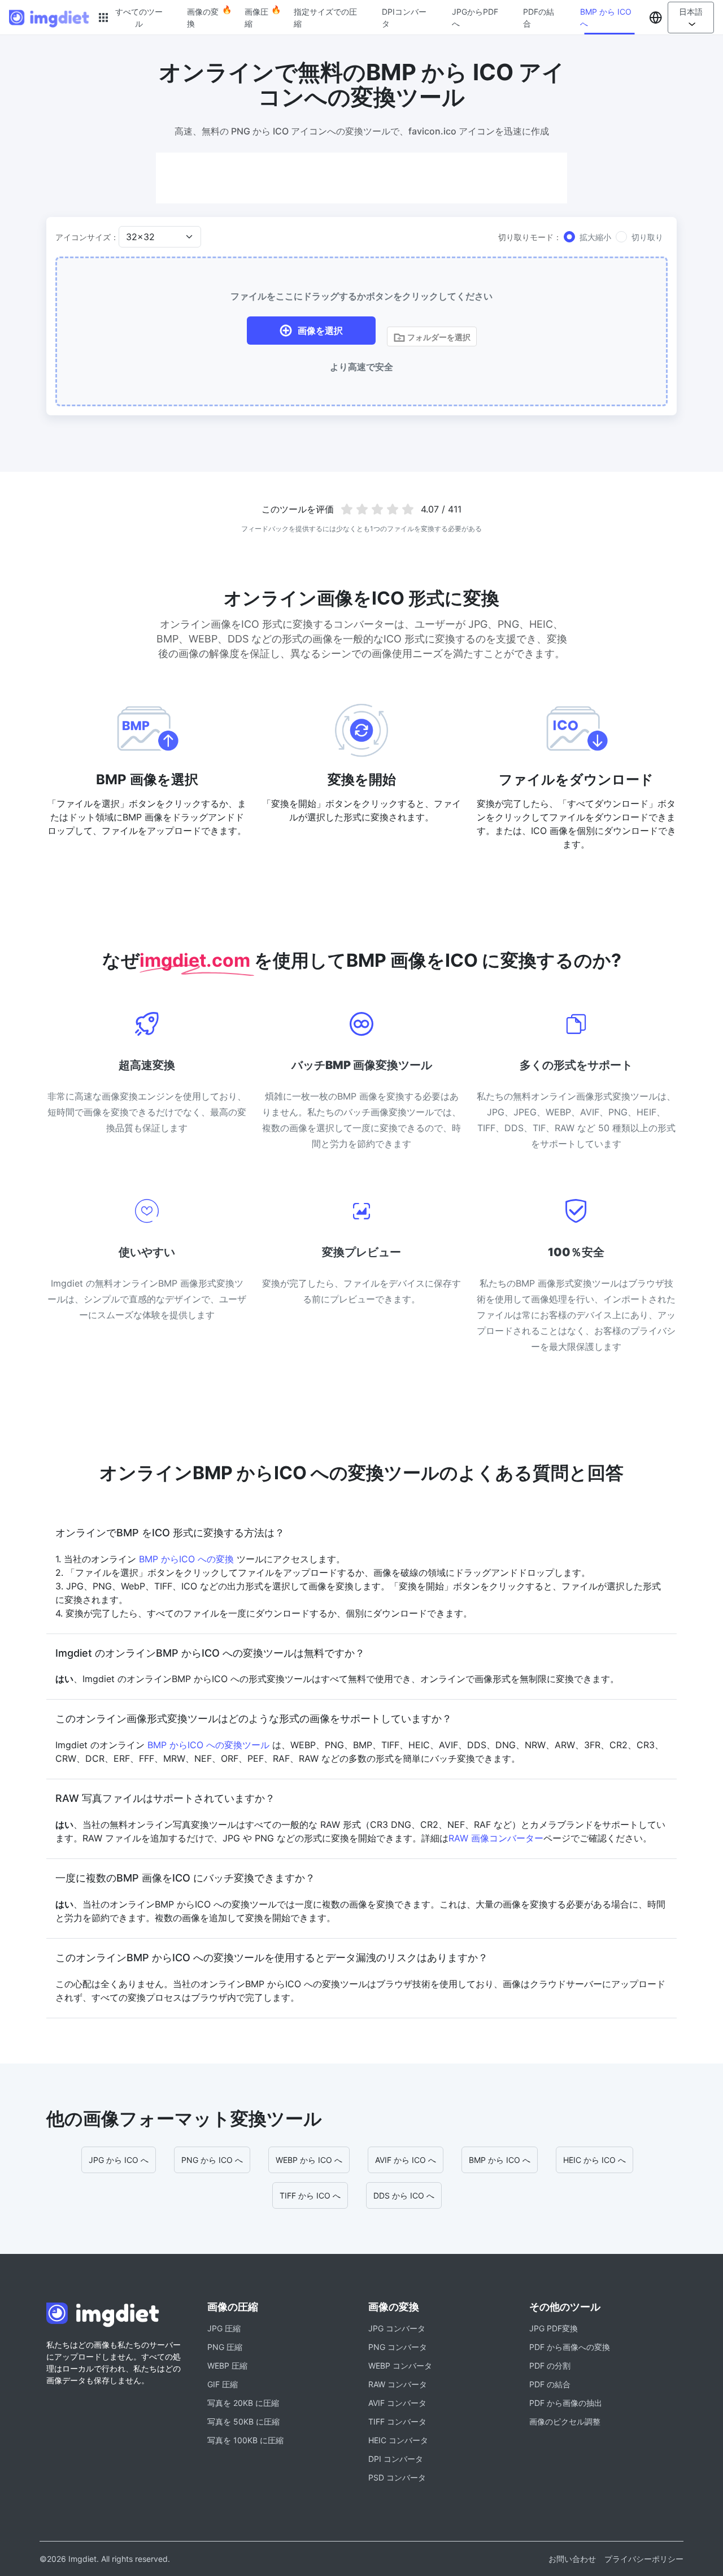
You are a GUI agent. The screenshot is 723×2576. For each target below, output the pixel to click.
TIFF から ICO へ (310, 2195)
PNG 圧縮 (225, 2347)
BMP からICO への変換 (186, 1559)
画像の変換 (203, 18)
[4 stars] (392, 509)
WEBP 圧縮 (227, 2366)
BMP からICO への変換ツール (208, 1745)
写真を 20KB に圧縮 (243, 2403)
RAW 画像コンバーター (496, 1838)
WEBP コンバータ (400, 2366)
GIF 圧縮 (223, 2384)
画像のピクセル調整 (565, 2421)
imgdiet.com (197, 960)
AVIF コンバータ (397, 2403)
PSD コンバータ (397, 2477)
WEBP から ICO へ (309, 2160)
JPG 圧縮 (224, 2328)
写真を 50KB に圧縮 (243, 2421)
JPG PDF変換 (554, 2328)
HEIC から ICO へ (594, 2160)
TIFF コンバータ (397, 2421)
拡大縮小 (595, 237)
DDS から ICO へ (404, 2195)
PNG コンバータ (398, 2347)
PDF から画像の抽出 (566, 2403)
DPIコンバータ (404, 18)
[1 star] (347, 509)
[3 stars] (378, 509)
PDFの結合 (539, 18)
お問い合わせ (572, 2559)
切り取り (647, 237)
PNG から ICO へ (212, 2160)
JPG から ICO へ (119, 2160)
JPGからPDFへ (475, 18)
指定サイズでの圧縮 (325, 18)
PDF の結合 (550, 2384)
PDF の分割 (550, 2366)
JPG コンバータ (397, 2328)
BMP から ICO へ (606, 18)
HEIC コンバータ (398, 2440)
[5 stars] (408, 509)
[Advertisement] (361, 178)
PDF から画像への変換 (570, 2347)
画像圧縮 (256, 18)
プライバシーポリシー (644, 2559)
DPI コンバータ (396, 2459)
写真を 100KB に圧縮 (245, 2440)
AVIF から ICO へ (406, 2160)
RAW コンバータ (398, 2384)
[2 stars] (362, 509)
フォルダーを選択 (438, 337)
